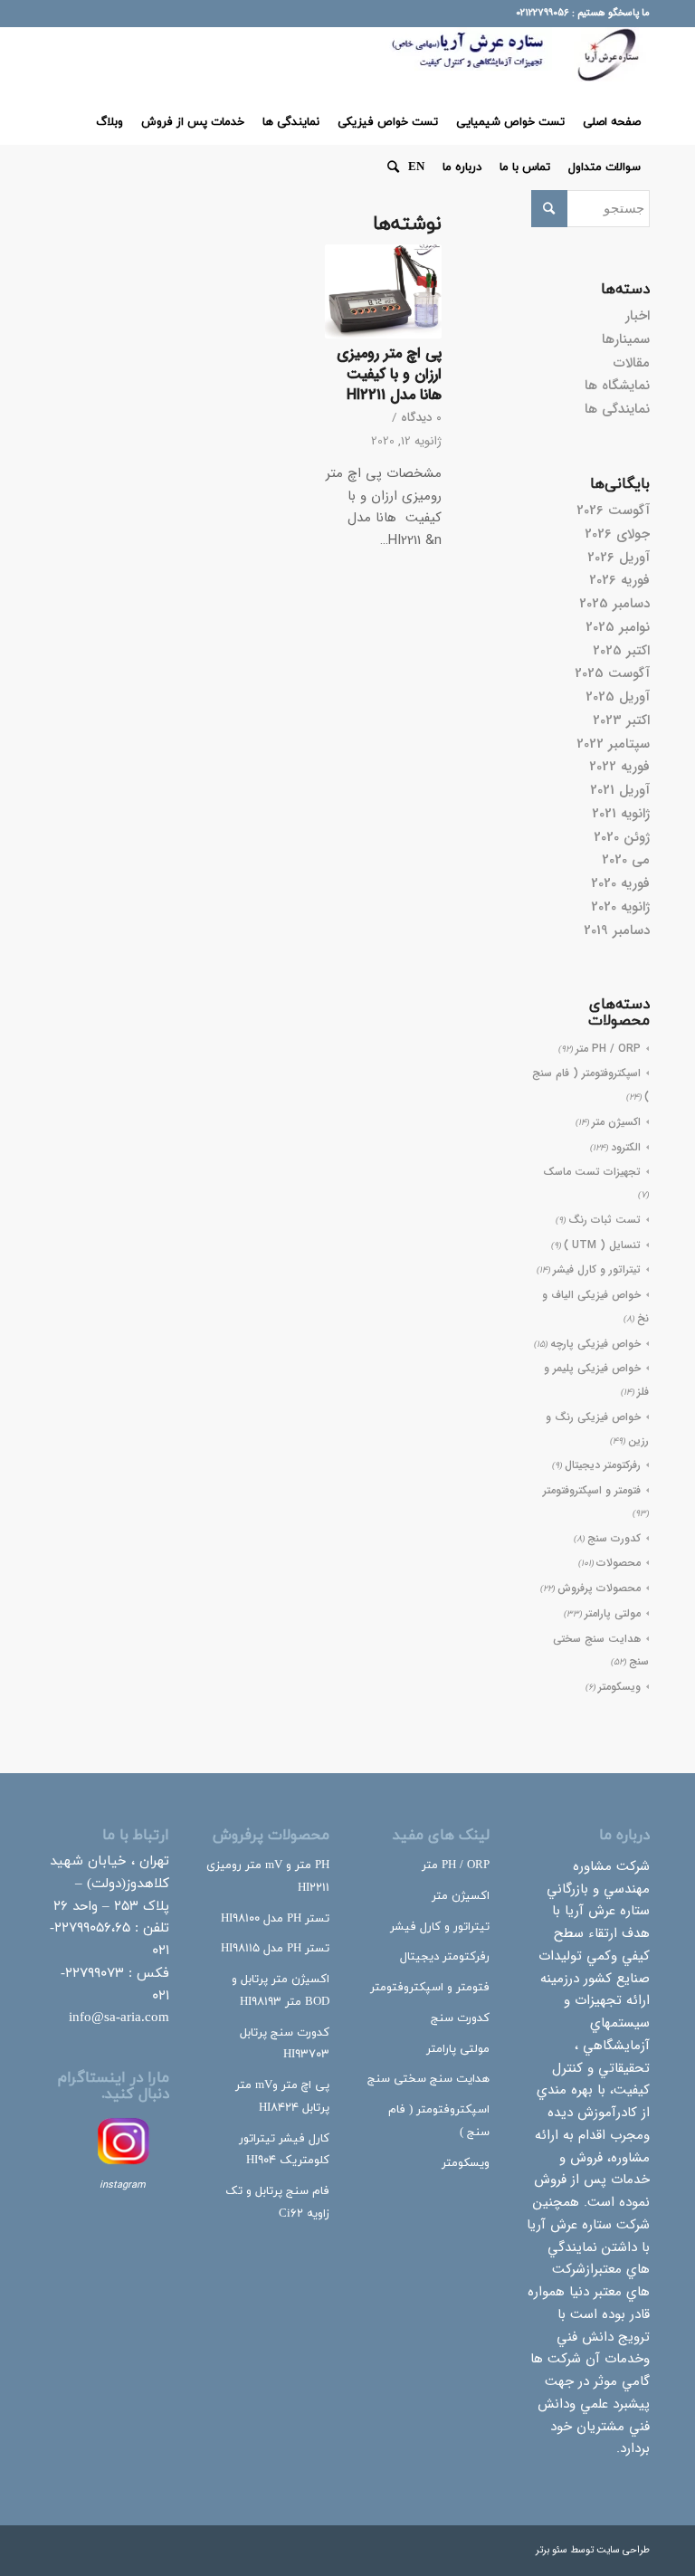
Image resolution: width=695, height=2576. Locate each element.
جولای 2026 (617, 534)
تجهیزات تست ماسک (592, 1172)
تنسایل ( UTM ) (602, 1245)
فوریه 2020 (620, 883)
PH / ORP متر (608, 1049)
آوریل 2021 (620, 790)
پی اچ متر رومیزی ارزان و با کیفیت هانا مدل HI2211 (389, 375)
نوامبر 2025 (618, 627)
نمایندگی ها (617, 409)
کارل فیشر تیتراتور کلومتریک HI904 (284, 2150)
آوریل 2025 (618, 697)
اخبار (638, 316)
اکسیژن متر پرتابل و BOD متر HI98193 (281, 1991)
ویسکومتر (619, 1687)
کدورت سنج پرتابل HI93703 (285, 2044)
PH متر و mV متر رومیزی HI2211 (268, 1877)
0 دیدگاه (421, 418)
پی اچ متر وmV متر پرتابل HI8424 (282, 2097)
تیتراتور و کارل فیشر (597, 1269)
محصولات (619, 1563)
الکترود (626, 1147)
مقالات (632, 363)
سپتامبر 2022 (613, 744)
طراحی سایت (623, 2550)
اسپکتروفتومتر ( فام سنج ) (439, 2121)
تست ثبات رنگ (605, 1220)
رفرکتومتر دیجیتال (603, 1465)
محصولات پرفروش (599, 1588)
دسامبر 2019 (617, 930)
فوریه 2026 (619, 580)
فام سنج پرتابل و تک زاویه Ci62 (277, 2203)
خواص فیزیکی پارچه (595, 1344)
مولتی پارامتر (613, 1613)
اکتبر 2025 (621, 651)
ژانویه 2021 (621, 814)
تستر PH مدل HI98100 (275, 1919)
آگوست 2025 (612, 673)
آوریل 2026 (619, 558)
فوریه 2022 (619, 767)
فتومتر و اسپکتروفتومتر (592, 1490)
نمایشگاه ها (617, 386)
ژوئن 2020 (622, 837)
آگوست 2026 (613, 510)
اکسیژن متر (616, 1122)
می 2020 (626, 860)
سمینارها (626, 339)
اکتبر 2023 (621, 720)
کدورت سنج (614, 1538)
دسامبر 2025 (614, 604)
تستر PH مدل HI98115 (275, 1949)
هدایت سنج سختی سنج (428, 2079)
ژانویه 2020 (620, 907)
